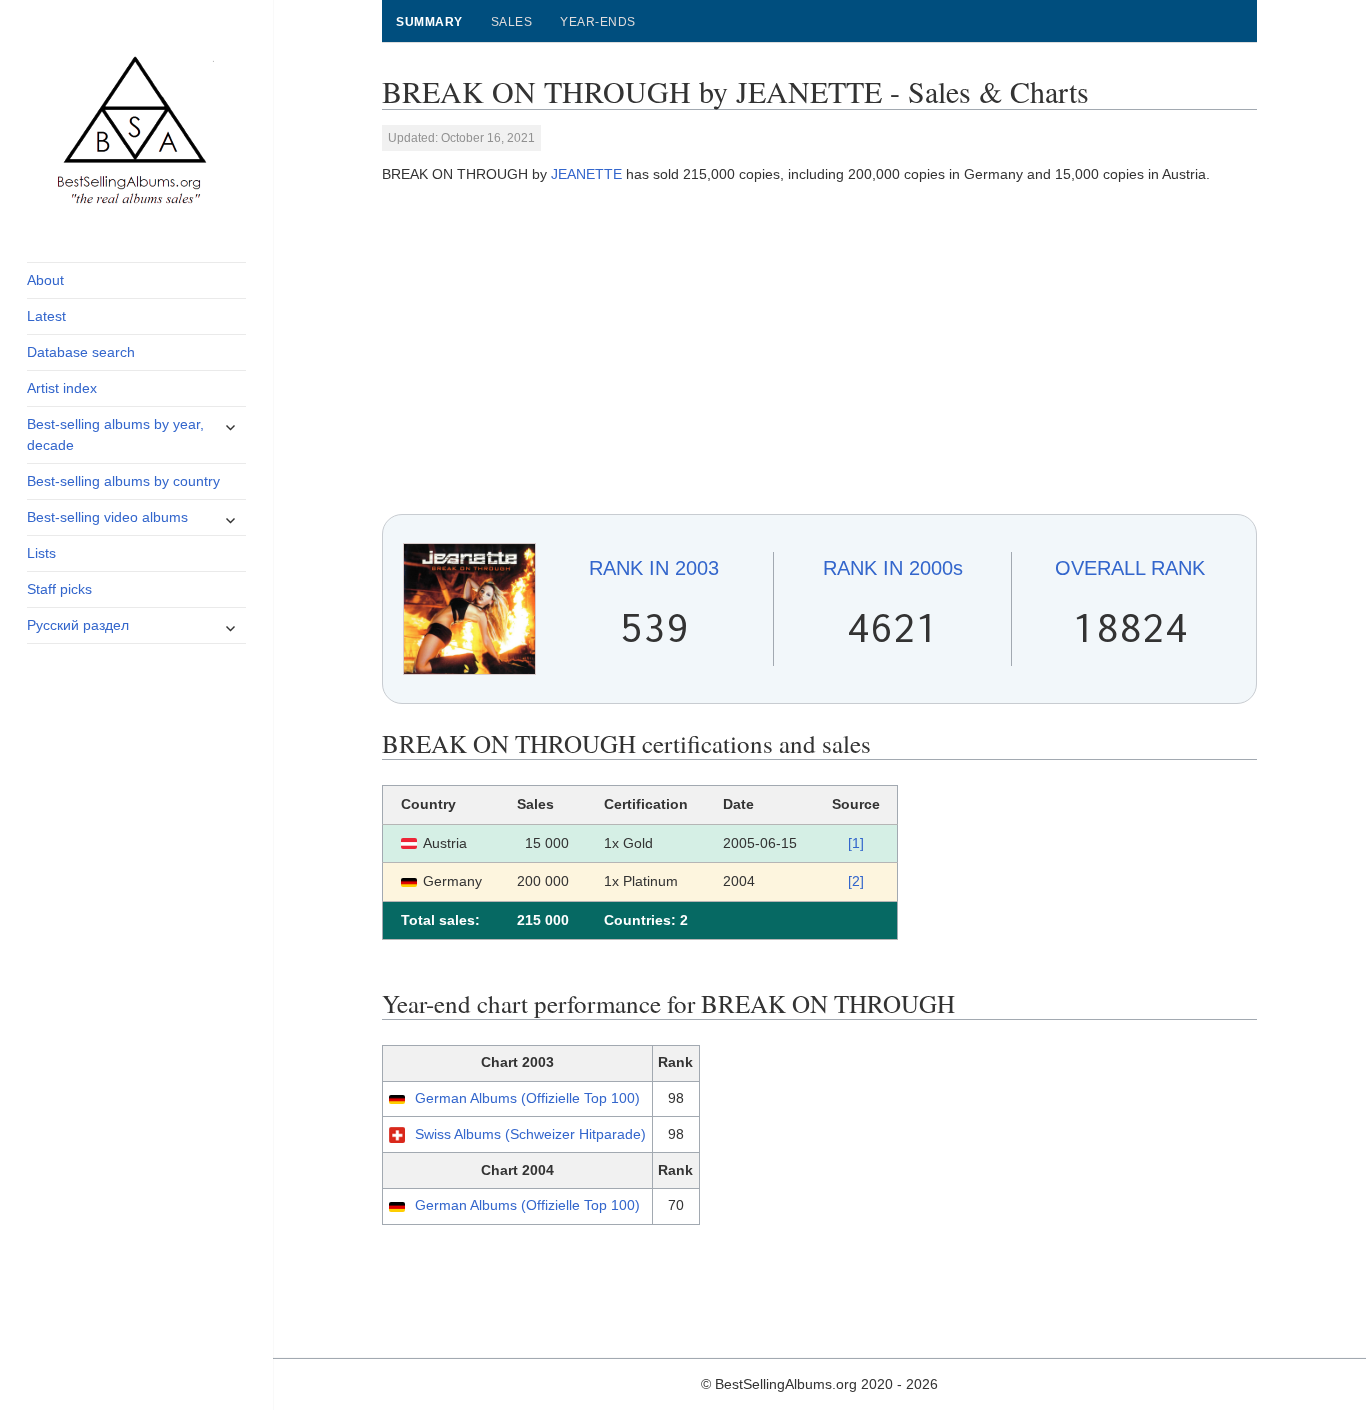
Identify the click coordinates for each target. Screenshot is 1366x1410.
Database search (81, 352)
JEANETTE (586, 174)
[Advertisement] (820, 350)
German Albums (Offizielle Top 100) (527, 1098)
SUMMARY (429, 22)
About (45, 280)
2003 (654, 568)
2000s (893, 568)
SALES (511, 22)
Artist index (62, 388)
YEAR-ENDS (597, 22)
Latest (46, 316)
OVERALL (1130, 568)
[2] (856, 881)
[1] (856, 843)
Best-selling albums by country (123, 481)
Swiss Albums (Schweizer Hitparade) (530, 1134)
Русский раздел (78, 625)
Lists (41, 553)
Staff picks (59, 589)
